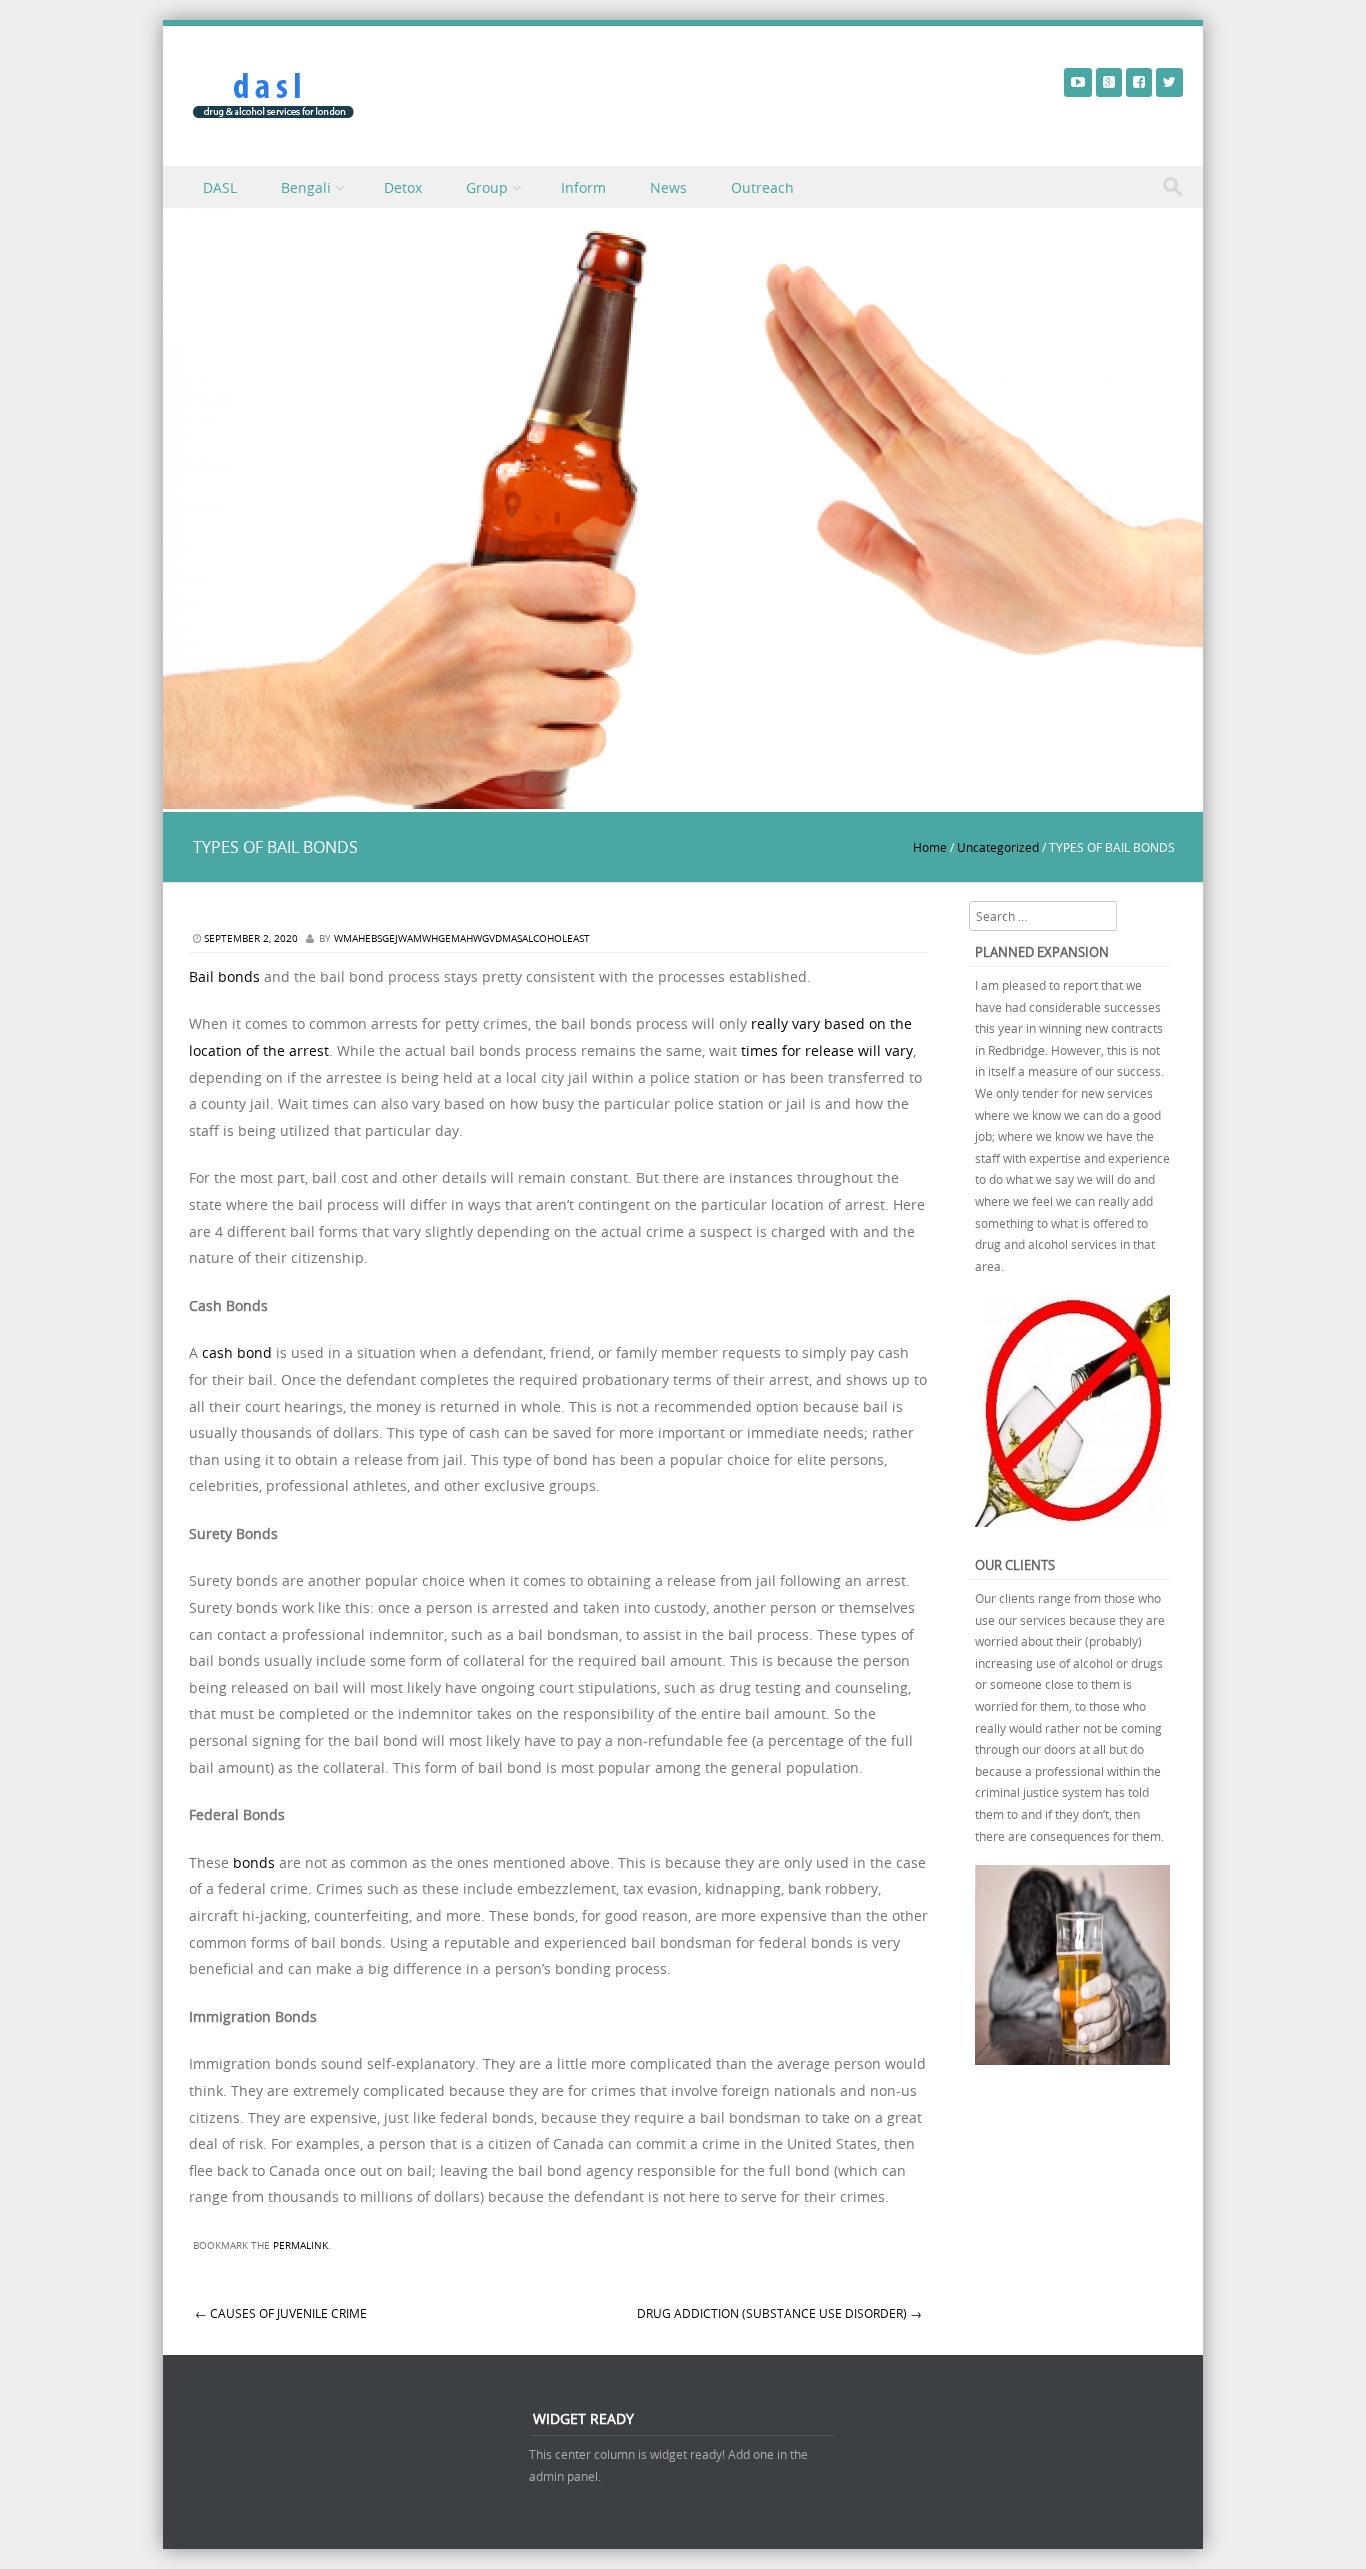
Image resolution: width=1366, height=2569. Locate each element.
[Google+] (1109, 81)
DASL (220, 187)
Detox (403, 187)
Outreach (762, 187)
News (668, 187)
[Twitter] (1169, 81)
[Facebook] (1139, 81)
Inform (583, 187)
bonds (254, 1862)
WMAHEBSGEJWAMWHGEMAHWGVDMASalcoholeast (462, 938)
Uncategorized (998, 847)
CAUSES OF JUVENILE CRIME (281, 2313)
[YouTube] (1078, 81)
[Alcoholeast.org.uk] (273, 95)
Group (487, 187)
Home (930, 847)
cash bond (237, 1352)
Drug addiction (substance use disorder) (779, 2313)
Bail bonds (224, 976)
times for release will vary (827, 1050)
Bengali (306, 187)
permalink (300, 2245)
